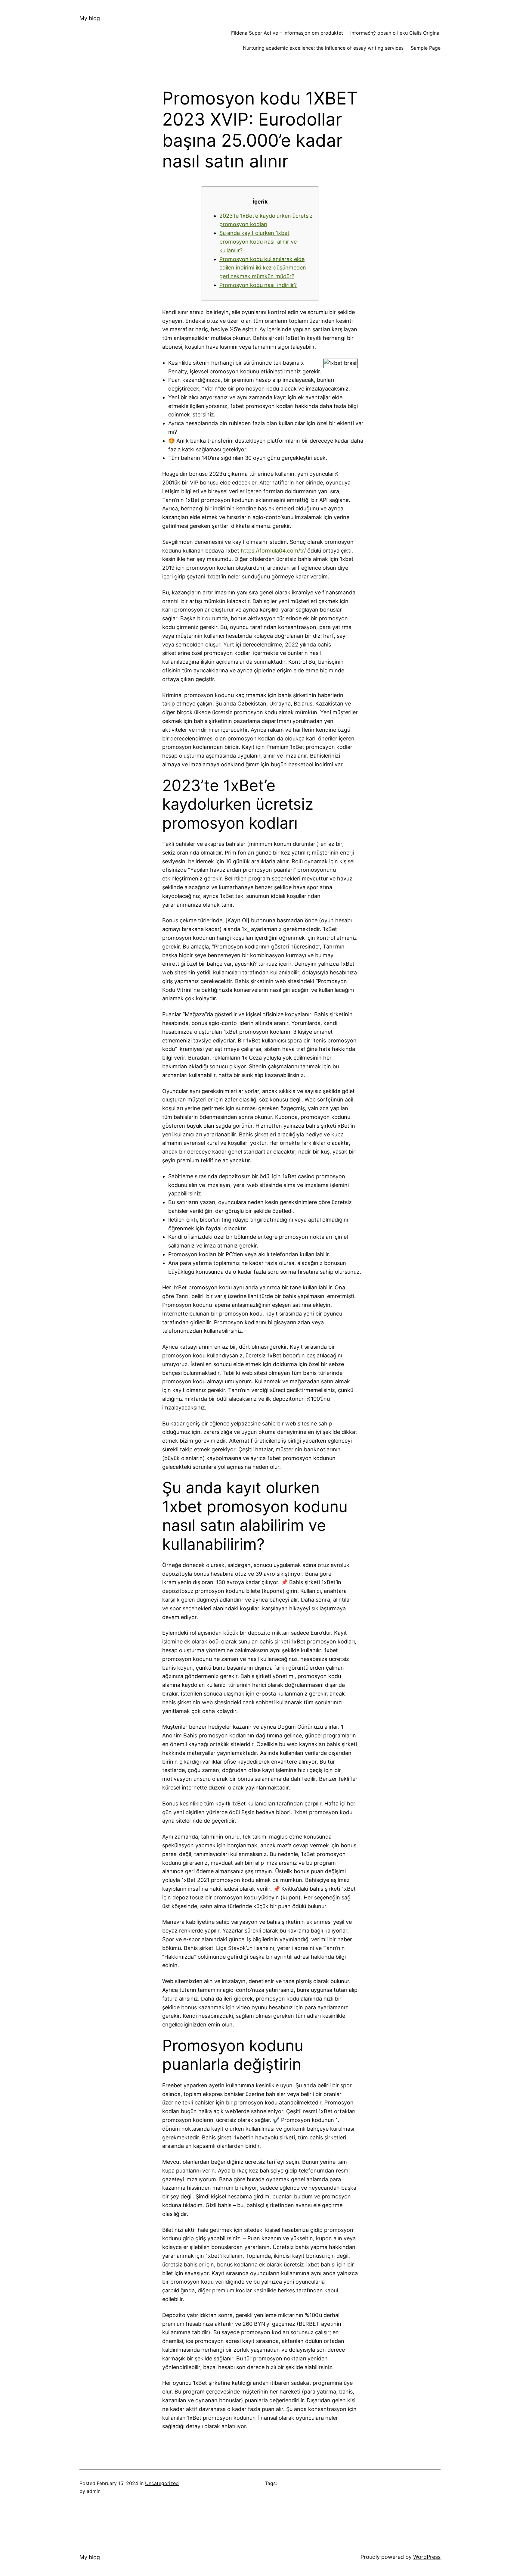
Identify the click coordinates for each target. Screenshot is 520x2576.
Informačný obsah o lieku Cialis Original (395, 33)
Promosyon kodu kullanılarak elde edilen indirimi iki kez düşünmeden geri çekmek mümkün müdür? (263, 268)
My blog (90, 18)
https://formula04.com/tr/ (273, 551)
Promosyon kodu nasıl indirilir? (258, 285)
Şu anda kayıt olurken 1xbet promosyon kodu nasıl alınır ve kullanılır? (258, 242)
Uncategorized (162, 2483)
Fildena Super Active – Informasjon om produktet (287, 33)
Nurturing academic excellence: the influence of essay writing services (323, 48)
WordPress (427, 2557)
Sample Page (426, 48)
